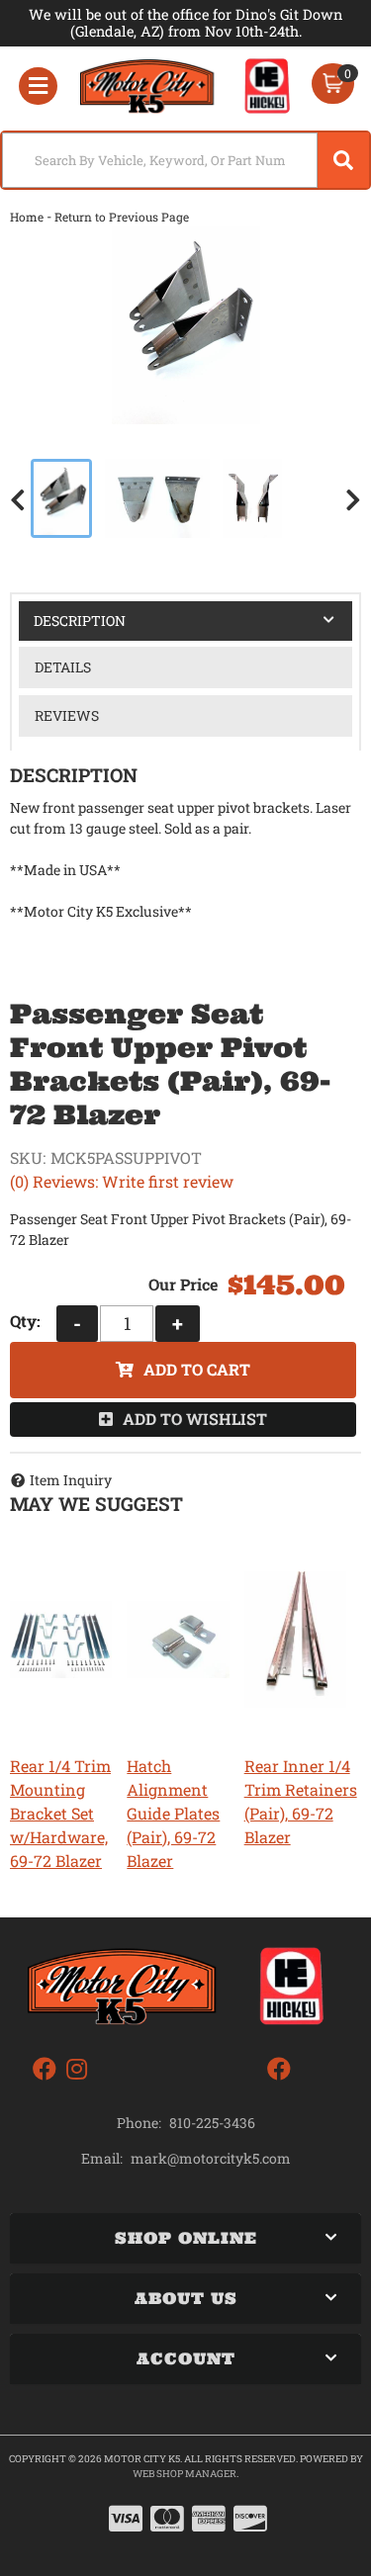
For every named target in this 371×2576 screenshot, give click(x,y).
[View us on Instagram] (77, 2069)
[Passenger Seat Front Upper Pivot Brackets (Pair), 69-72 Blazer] (185, 325)
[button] (185, 160)
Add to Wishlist (195, 1419)
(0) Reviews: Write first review (122, 1181)
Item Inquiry (71, 1480)
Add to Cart (197, 1369)
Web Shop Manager (185, 2474)
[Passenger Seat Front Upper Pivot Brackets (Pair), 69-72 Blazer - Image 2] (158, 498)
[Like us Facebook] (45, 2069)
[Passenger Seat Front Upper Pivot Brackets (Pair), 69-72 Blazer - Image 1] (61, 498)
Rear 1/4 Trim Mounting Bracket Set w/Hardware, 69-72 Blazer (60, 1813)
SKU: (28, 1157)
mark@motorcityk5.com (211, 2159)
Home (27, 217)
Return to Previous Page (122, 217)
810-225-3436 (212, 2123)
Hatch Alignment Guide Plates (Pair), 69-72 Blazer (173, 1813)
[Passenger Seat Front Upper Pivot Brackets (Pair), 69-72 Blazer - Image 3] (252, 498)
